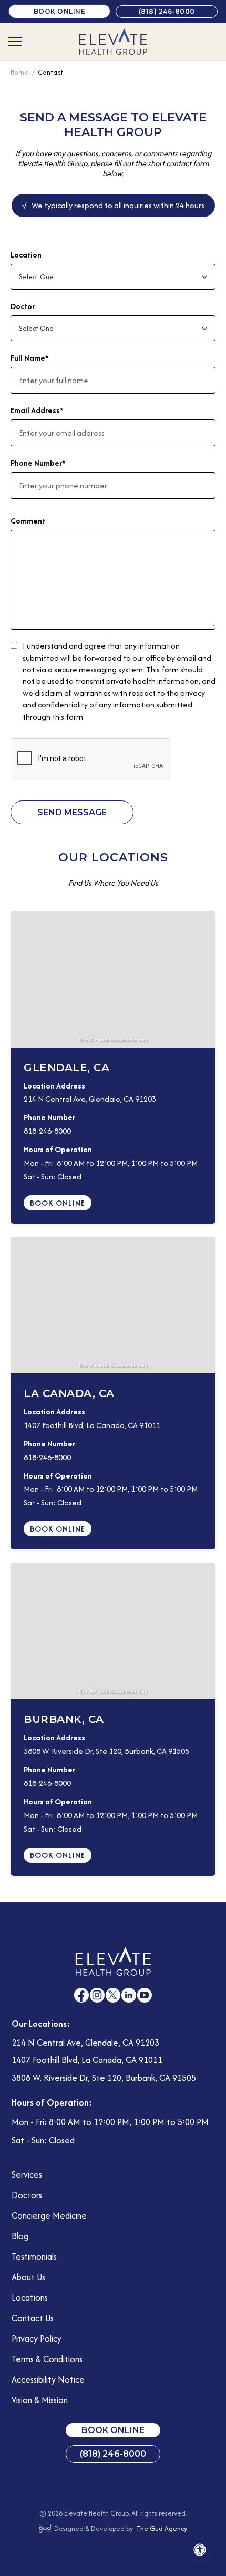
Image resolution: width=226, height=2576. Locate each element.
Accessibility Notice (48, 2379)
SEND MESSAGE (72, 812)
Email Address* (37, 410)
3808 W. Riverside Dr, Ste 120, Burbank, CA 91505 (106, 1751)
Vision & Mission (40, 2400)
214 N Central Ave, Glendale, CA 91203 (90, 1099)
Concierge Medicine (49, 2215)
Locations (30, 2297)
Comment (28, 521)
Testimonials (34, 2256)
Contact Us (33, 2318)
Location (26, 255)
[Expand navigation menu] (15, 42)
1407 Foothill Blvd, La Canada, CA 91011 (92, 1425)
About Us (28, 2277)
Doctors (27, 2195)
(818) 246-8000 (167, 11)
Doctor (23, 306)
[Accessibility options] (200, 2550)
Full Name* (30, 358)
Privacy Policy (37, 2338)
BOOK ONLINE (60, 11)
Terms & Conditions (47, 2359)
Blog (20, 2236)
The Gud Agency (162, 2528)
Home (20, 72)
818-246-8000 (47, 1131)
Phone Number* (38, 463)
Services (27, 2174)
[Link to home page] (113, 42)
